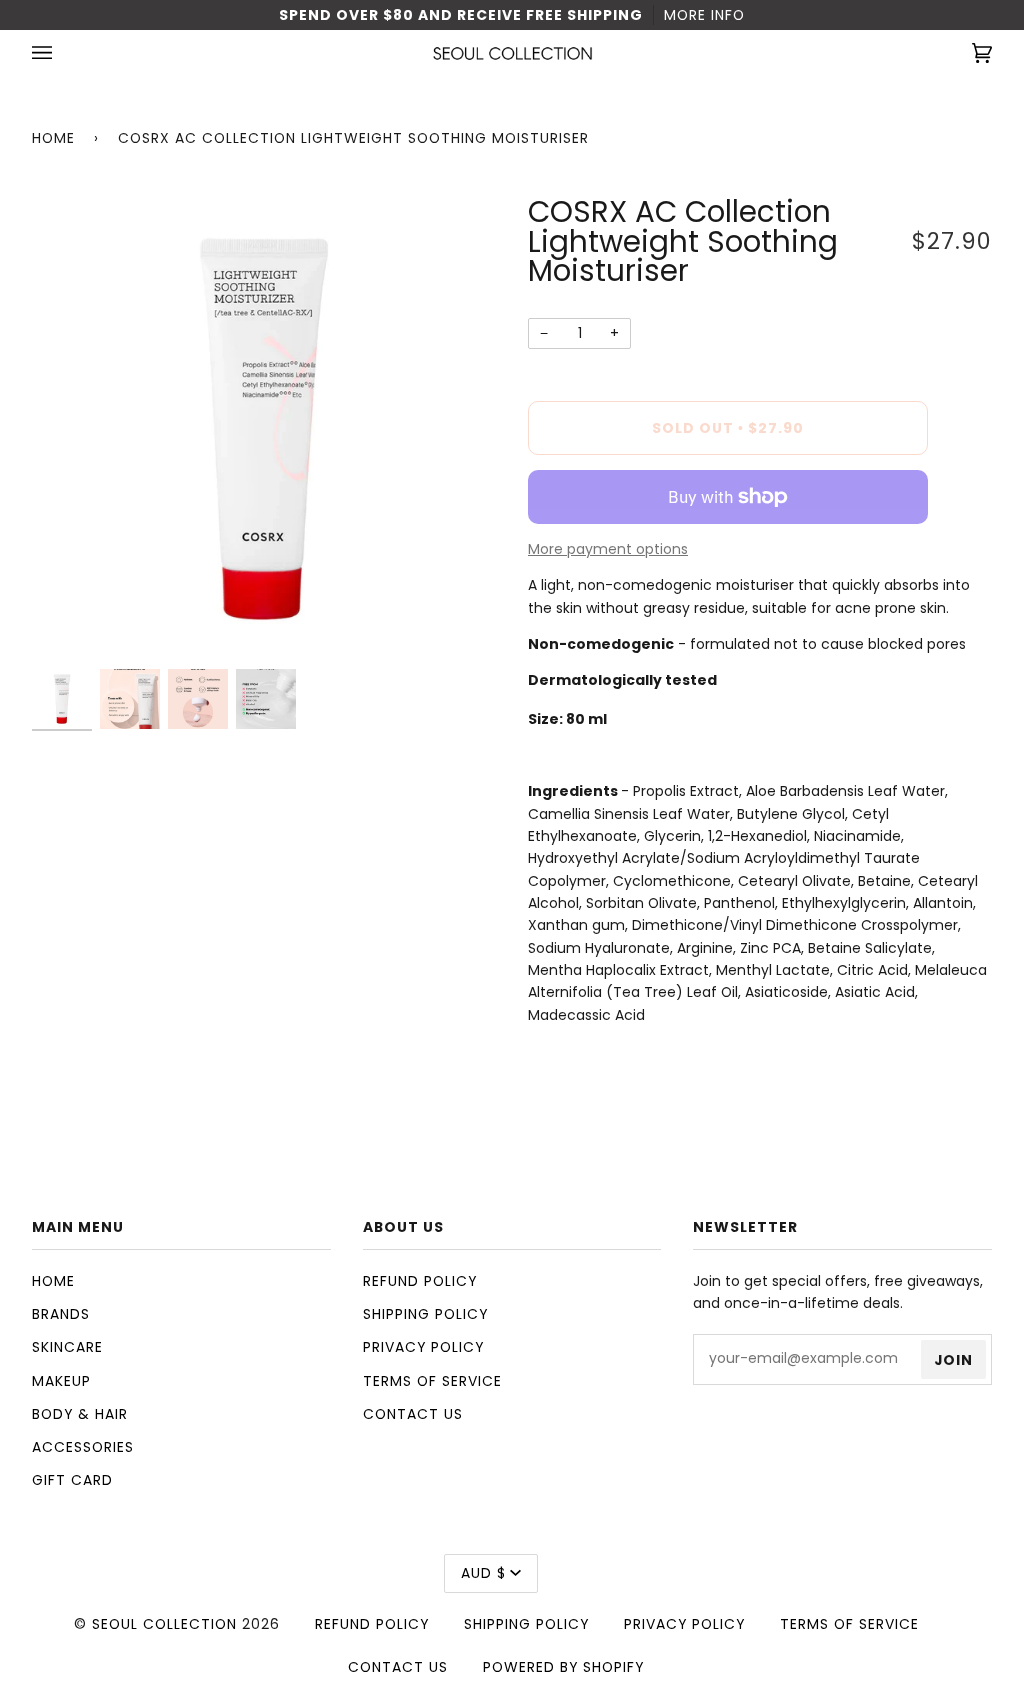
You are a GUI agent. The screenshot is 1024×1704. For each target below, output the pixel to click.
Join (953, 1360)
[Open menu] (62, 53)
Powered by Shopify (563, 1667)
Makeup (61, 1381)
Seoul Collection (164, 1624)
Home (53, 138)
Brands (61, 1314)
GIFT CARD (72, 1480)
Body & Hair (80, 1414)
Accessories (83, 1447)
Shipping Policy (425, 1314)
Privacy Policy (423, 1347)
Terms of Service (432, 1381)
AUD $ (483, 1573)
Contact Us (413, 1414)
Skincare (67, 1347)
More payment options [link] (608, 549)
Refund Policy (420, 1281)
